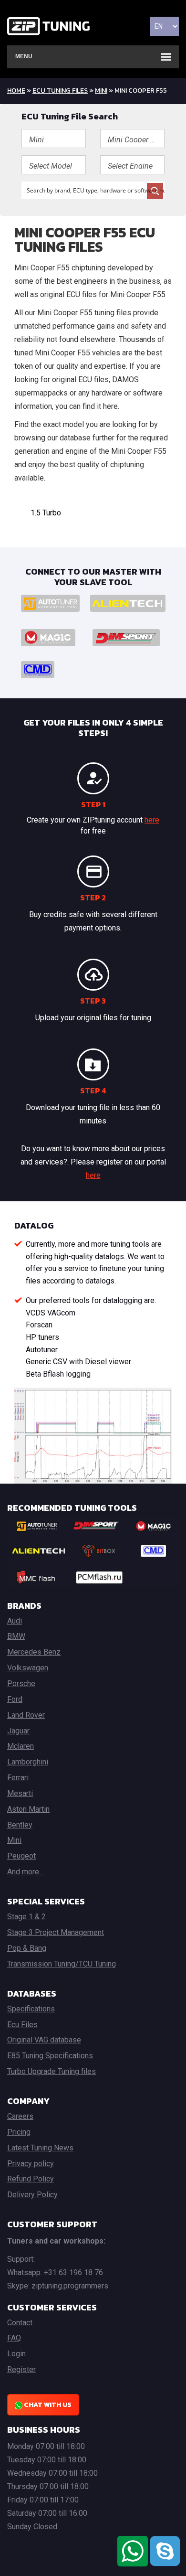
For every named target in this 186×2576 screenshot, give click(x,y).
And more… (26, 1872)
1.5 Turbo (46, 513)
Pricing (19, 2132)
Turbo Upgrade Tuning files (52, 2071)
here (152, 820)
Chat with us (47, 2405)
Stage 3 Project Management (56, 1932)
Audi (15, 1621)
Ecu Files (22, 2025)
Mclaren (21, 1746)
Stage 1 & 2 (26, 1917)
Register (21, 2369)
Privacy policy (31, 2164)
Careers (20, 2116)
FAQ (14, 2338)
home (16, 91)
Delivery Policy (32, 2195)
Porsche (21, 1683)
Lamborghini (28, 1762)
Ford (15, 1699)
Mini (101, 91)
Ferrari (18, 1778)
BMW (16, 1636)
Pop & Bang (27, 1948)
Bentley (20, 1825)
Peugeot (21, 1856)
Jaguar (18, 1731)
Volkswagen (28, 1668)
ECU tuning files (60, 91)
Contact (20, 2323)
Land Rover (26, 1715)
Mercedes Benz (34, 1652)
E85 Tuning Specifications (50, 2056)
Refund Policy (31, 2179)
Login (16, 2354)
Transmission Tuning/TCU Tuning (62, 1964)
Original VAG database (44, 2040)
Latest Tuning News (40, 2148)
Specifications (31, 2009)
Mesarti (20, 1793)
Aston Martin (28, 1809)
